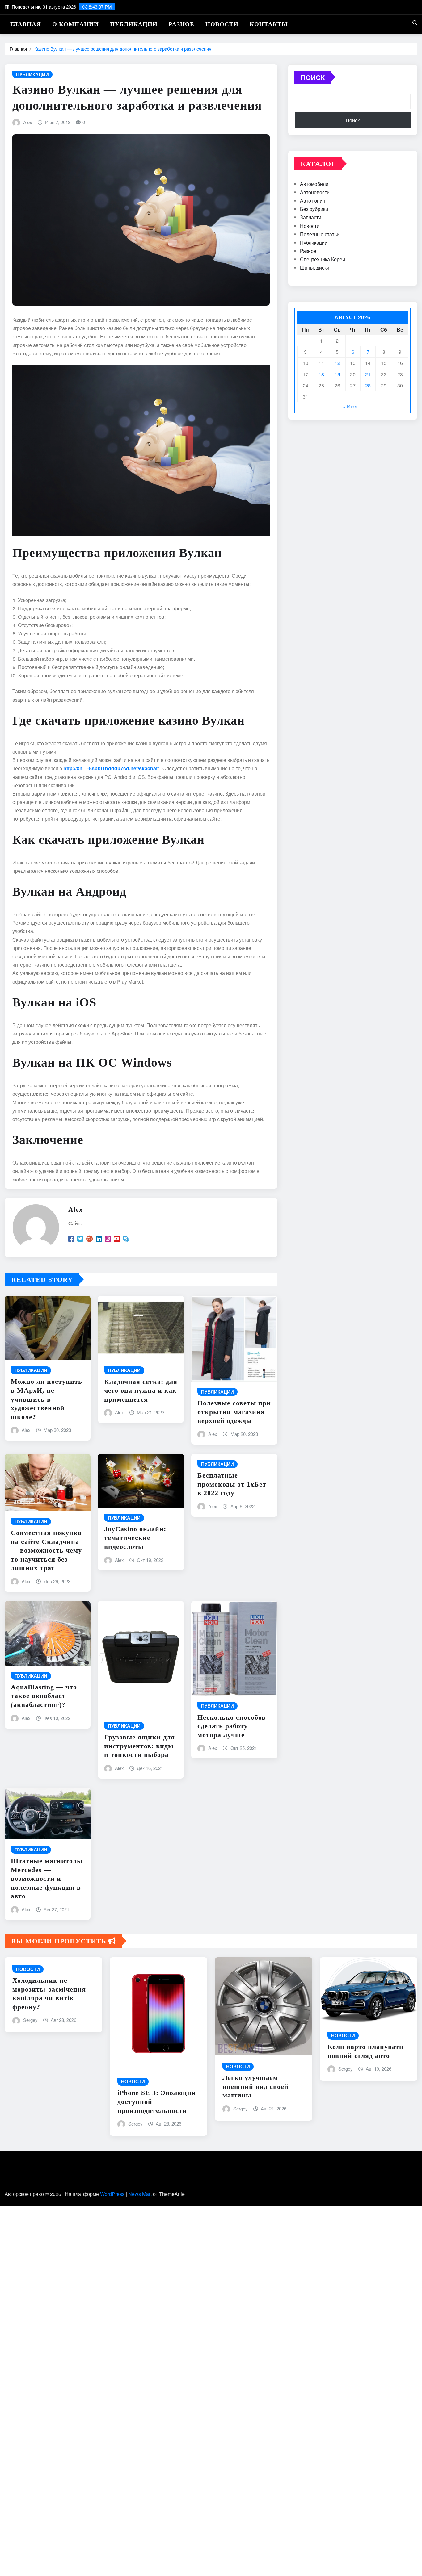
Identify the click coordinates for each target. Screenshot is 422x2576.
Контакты (269, 24)
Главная (26, 24)
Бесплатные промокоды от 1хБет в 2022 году (232, 1484)
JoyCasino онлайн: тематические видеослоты (135, 1538)
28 (368, 385)
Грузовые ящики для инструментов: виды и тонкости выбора (139, 1746)
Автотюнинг (314, 201)
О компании (76, 24)
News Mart (140, 2194)
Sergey (30, 2020)
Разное (181, 24)
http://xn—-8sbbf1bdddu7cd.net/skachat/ (111, 768)
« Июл (350, 406)
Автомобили (314, 184)
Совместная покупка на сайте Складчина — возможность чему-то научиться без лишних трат (48, 1550)
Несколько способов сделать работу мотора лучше (232, 1726)
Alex (28, 122)
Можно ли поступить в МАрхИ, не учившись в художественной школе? (46, 1399)
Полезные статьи (320, 234)
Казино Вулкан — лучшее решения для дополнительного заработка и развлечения (123, 49)
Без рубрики (314, 209)
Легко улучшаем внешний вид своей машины (255, 2086)
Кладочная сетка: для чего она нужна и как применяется (141, 1390)
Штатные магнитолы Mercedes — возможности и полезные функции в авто (47, 1878)
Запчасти (311, 217)
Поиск (313, 77)
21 (368, 374)
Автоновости (315, 192)
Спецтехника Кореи (323, 259)
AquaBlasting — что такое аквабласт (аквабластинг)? (44, 1696)
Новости (222, 24)
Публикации (134, 24)
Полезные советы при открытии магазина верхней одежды (234, 1412)
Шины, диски (315, 268)
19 (337, 374)
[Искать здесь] (415, 23)
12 (337, 363)
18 (321, 374)
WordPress (112, 2194)
